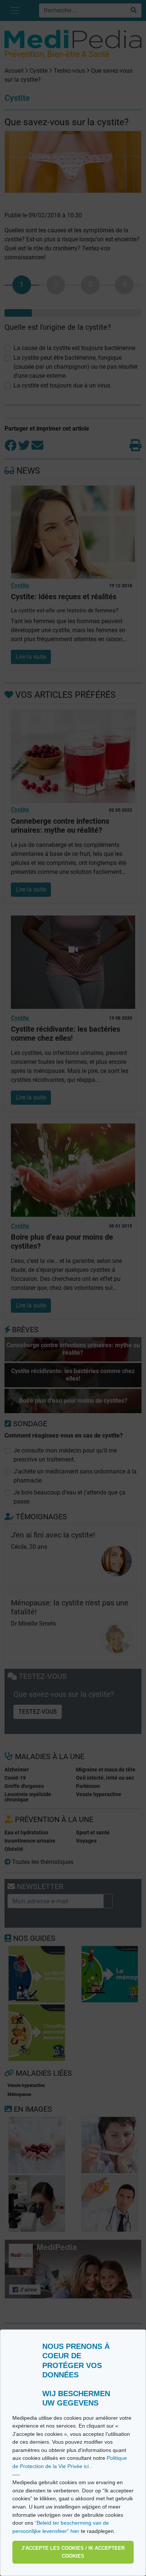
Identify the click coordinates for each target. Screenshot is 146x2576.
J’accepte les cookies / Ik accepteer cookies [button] (73, 2552)
